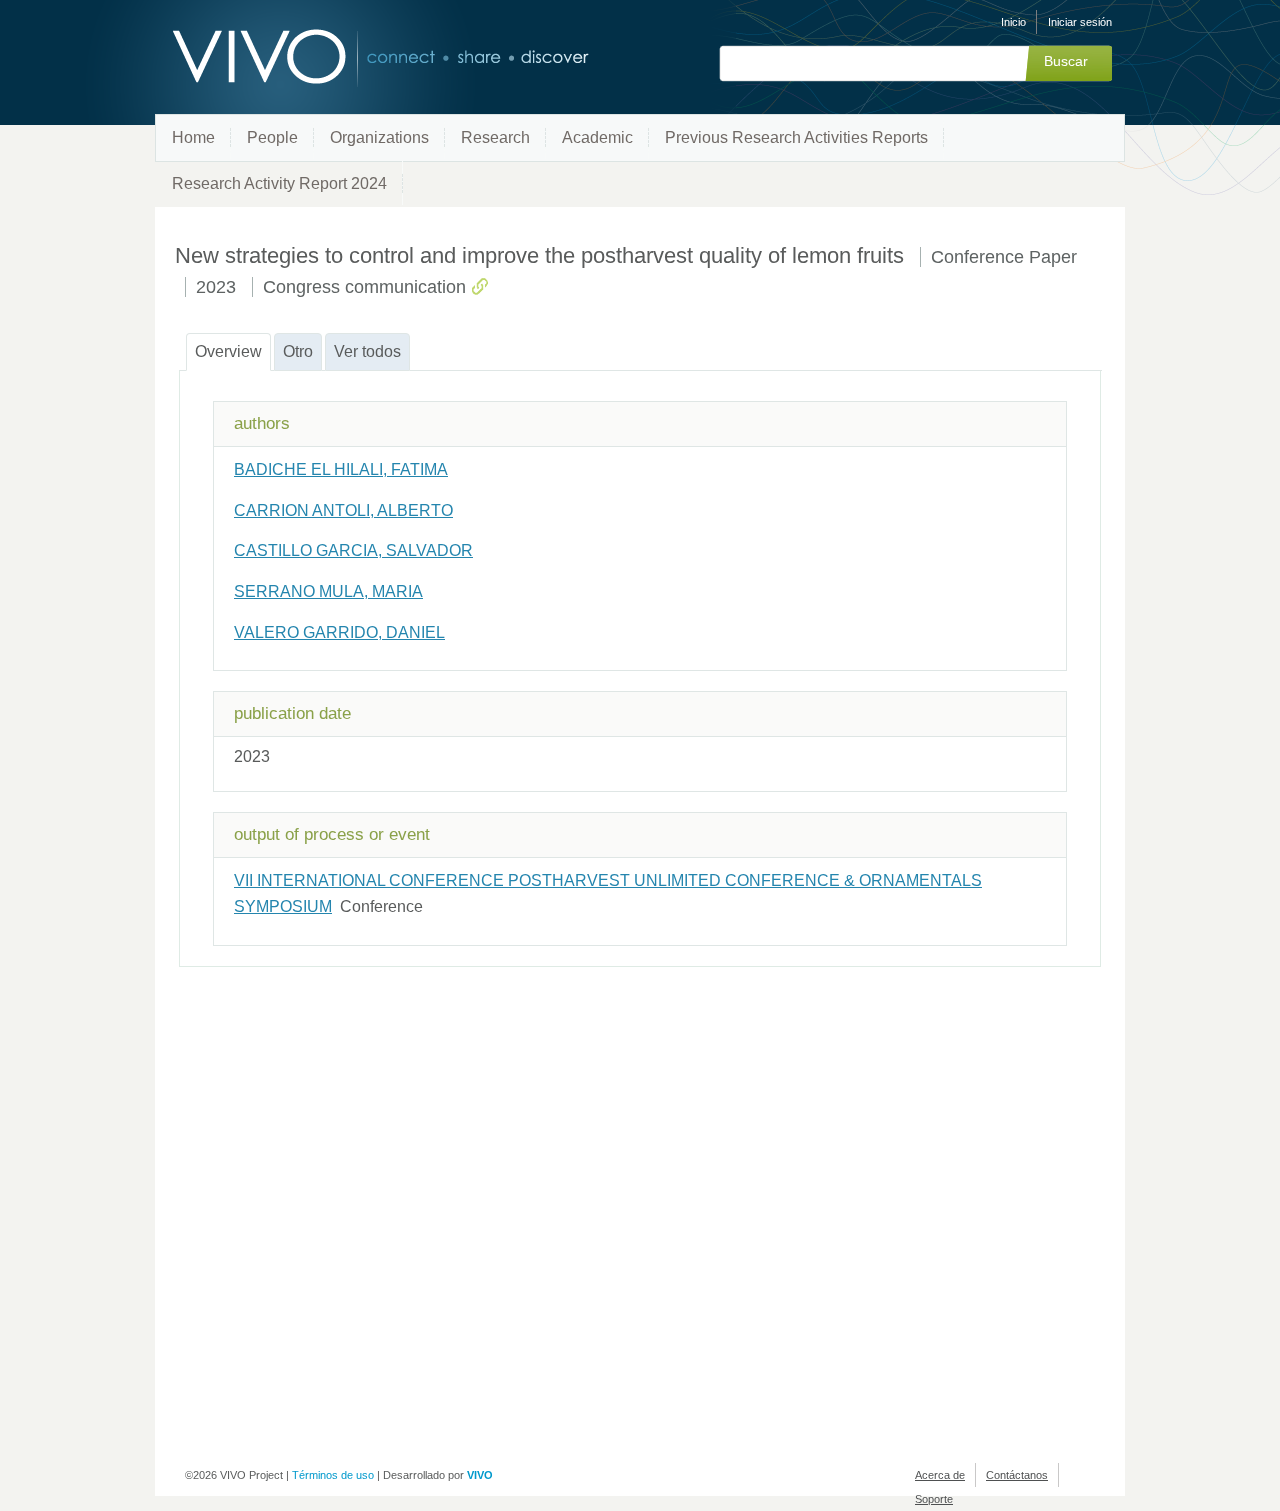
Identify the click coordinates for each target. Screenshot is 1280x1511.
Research (495, 137)
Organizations (379, 137)
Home (193, 137)
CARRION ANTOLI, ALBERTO (343, 510)
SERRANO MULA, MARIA (328, 591)
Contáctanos (1017, 1475)
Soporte (934, 1499)
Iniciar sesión (1080, 22)
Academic (597, 137)
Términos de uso (333, 1475)
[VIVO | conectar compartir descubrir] (348, 57)
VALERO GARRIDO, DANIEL (339, 632)
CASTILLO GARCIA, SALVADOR (353, 550)
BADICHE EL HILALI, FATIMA (341, 469)
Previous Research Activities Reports (796, 137)
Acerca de (940, 1475)
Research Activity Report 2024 (279, 183)
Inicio (1013, 22)
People (272, 137)
